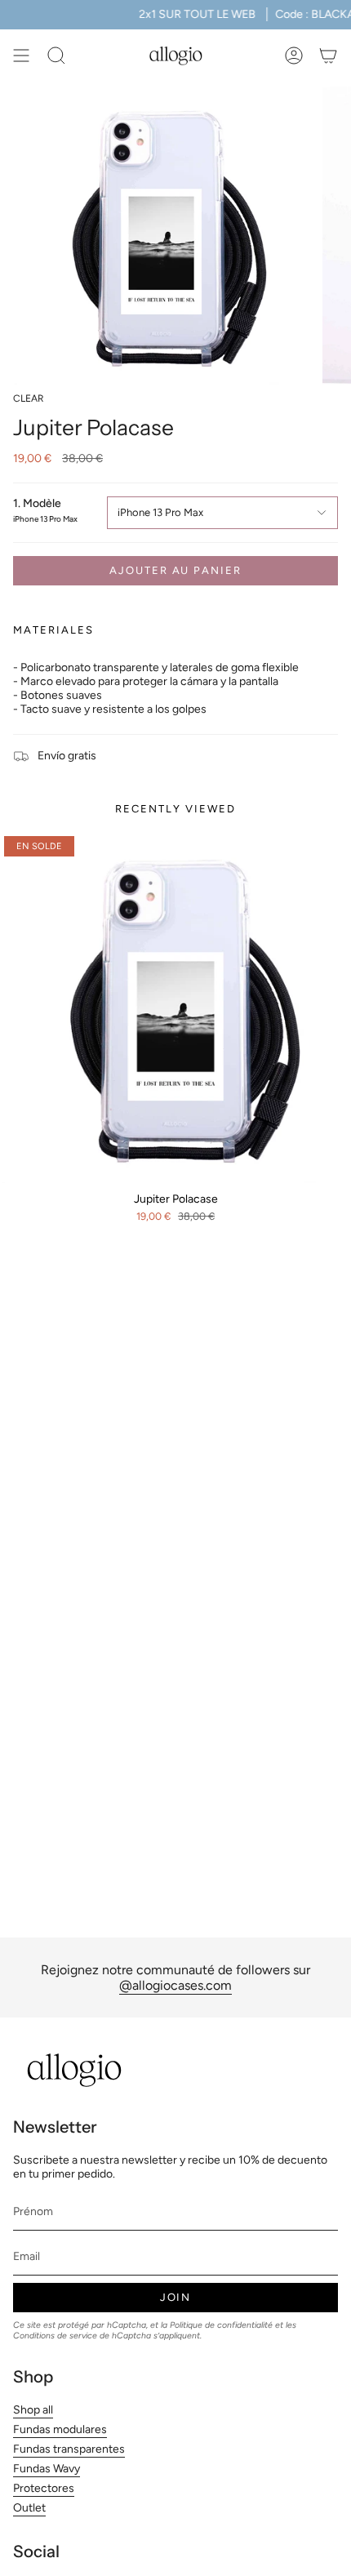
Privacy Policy (207, 2477)
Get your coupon (176, 2399)
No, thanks (175, 2535)
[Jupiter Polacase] (175, 1008)
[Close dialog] (285, 2210)
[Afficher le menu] (21, 56)
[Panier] (328, 56)
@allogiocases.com (175, 1985)
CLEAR (29, 398)
